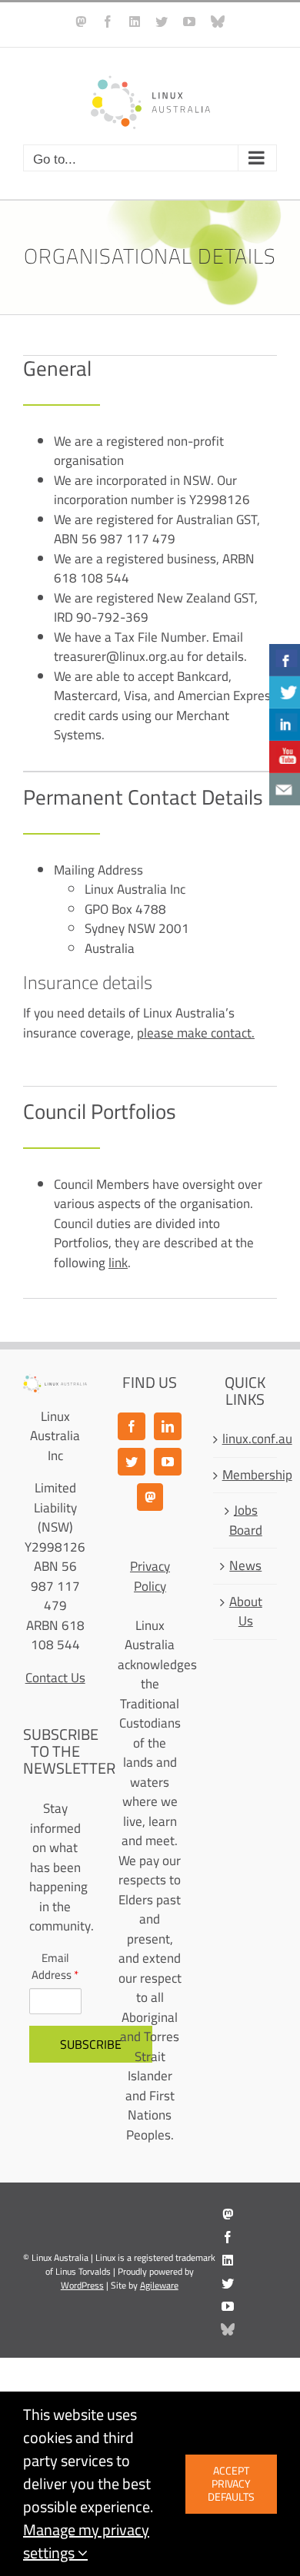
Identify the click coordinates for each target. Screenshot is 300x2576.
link (118, 1263)
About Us (246, 1612)
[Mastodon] (150, 1497)
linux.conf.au (246, 1439)
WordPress (82, 2285)
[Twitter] (132, 1462)
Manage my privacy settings (86, 2541)
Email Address (55, 1967)
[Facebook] (132, 1426)
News (245, 1566)
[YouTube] (168, 1462)
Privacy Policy (150, 1576)
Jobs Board (246, 1520)
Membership (246, 1476)
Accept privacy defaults (231, 2484)
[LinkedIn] (168, 1426)
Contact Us (55, 1678)
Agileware (159, 2285)
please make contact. (196, 1033)
